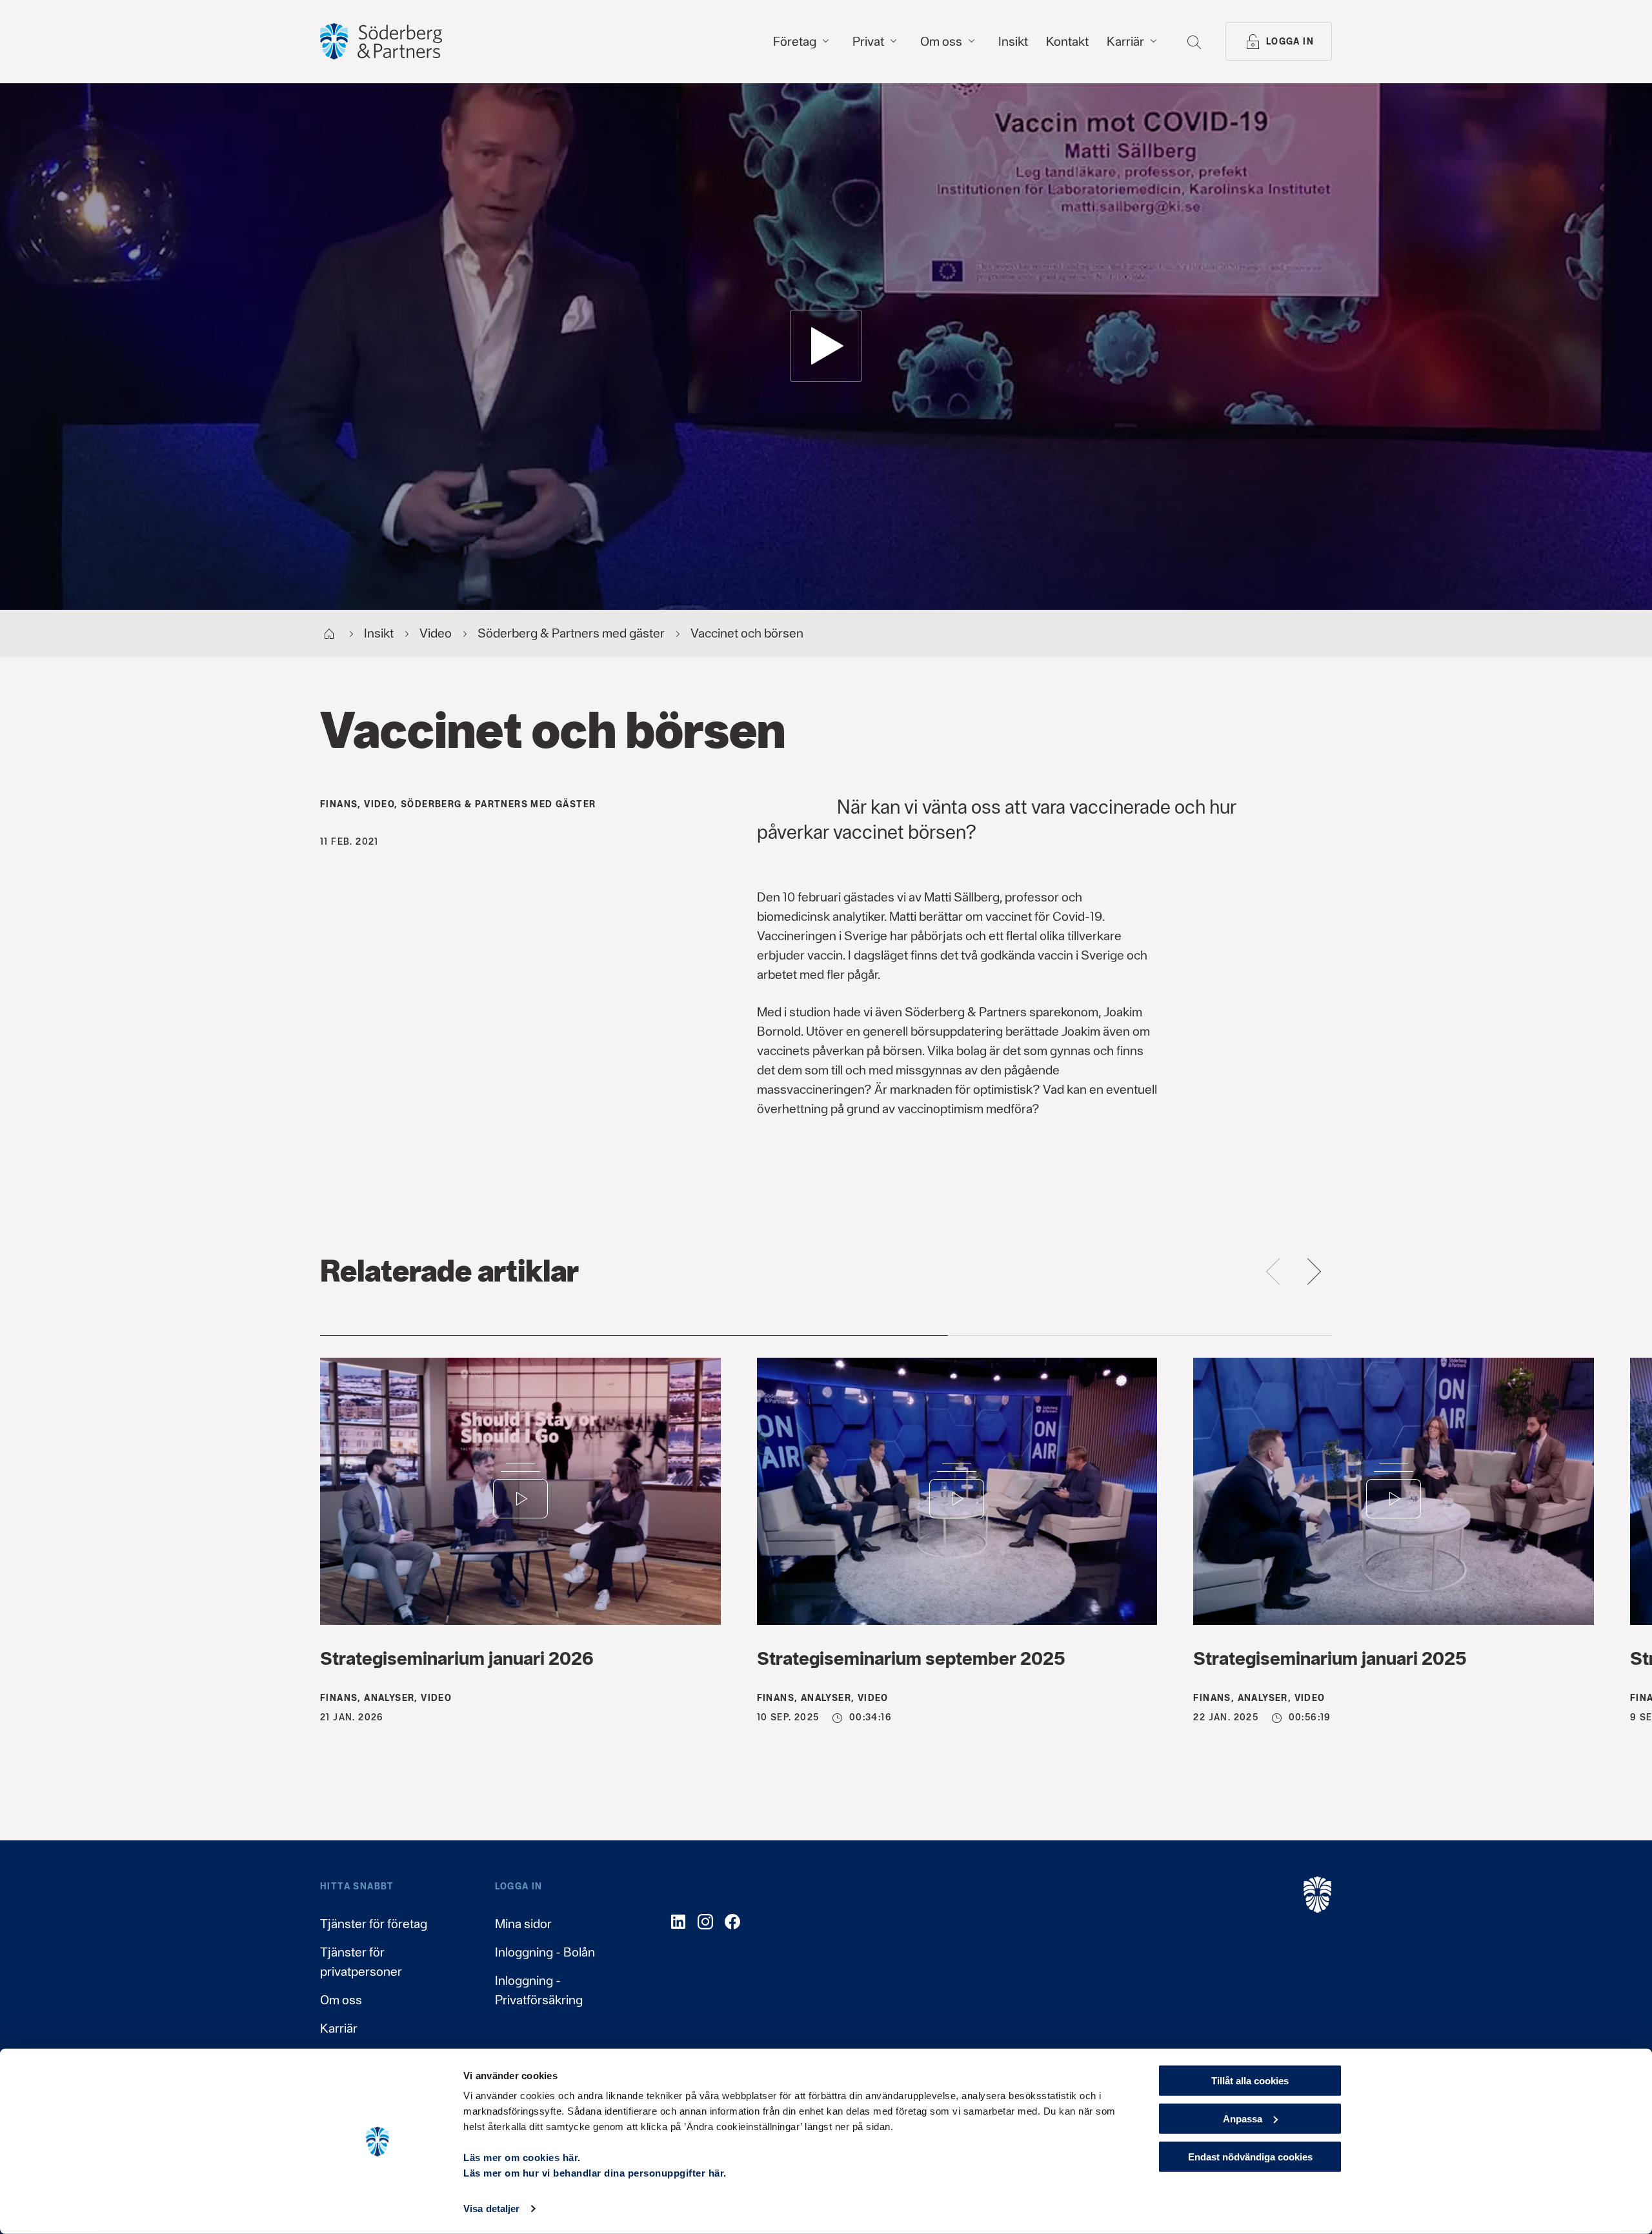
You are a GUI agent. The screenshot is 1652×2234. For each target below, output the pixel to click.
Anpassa (1243, 2119)
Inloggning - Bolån (545, 1952)
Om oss (341, 2000)
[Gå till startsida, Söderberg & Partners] (381, 41)
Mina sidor (523, 1924)
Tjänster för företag (374, 1924)
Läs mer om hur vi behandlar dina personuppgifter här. (595, 2173)
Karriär (339, 2028)
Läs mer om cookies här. (522, 2158)
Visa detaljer (491, 2209)
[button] (826, 346)
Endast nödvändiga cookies (1250, 2156)
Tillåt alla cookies (1250, 2081)
